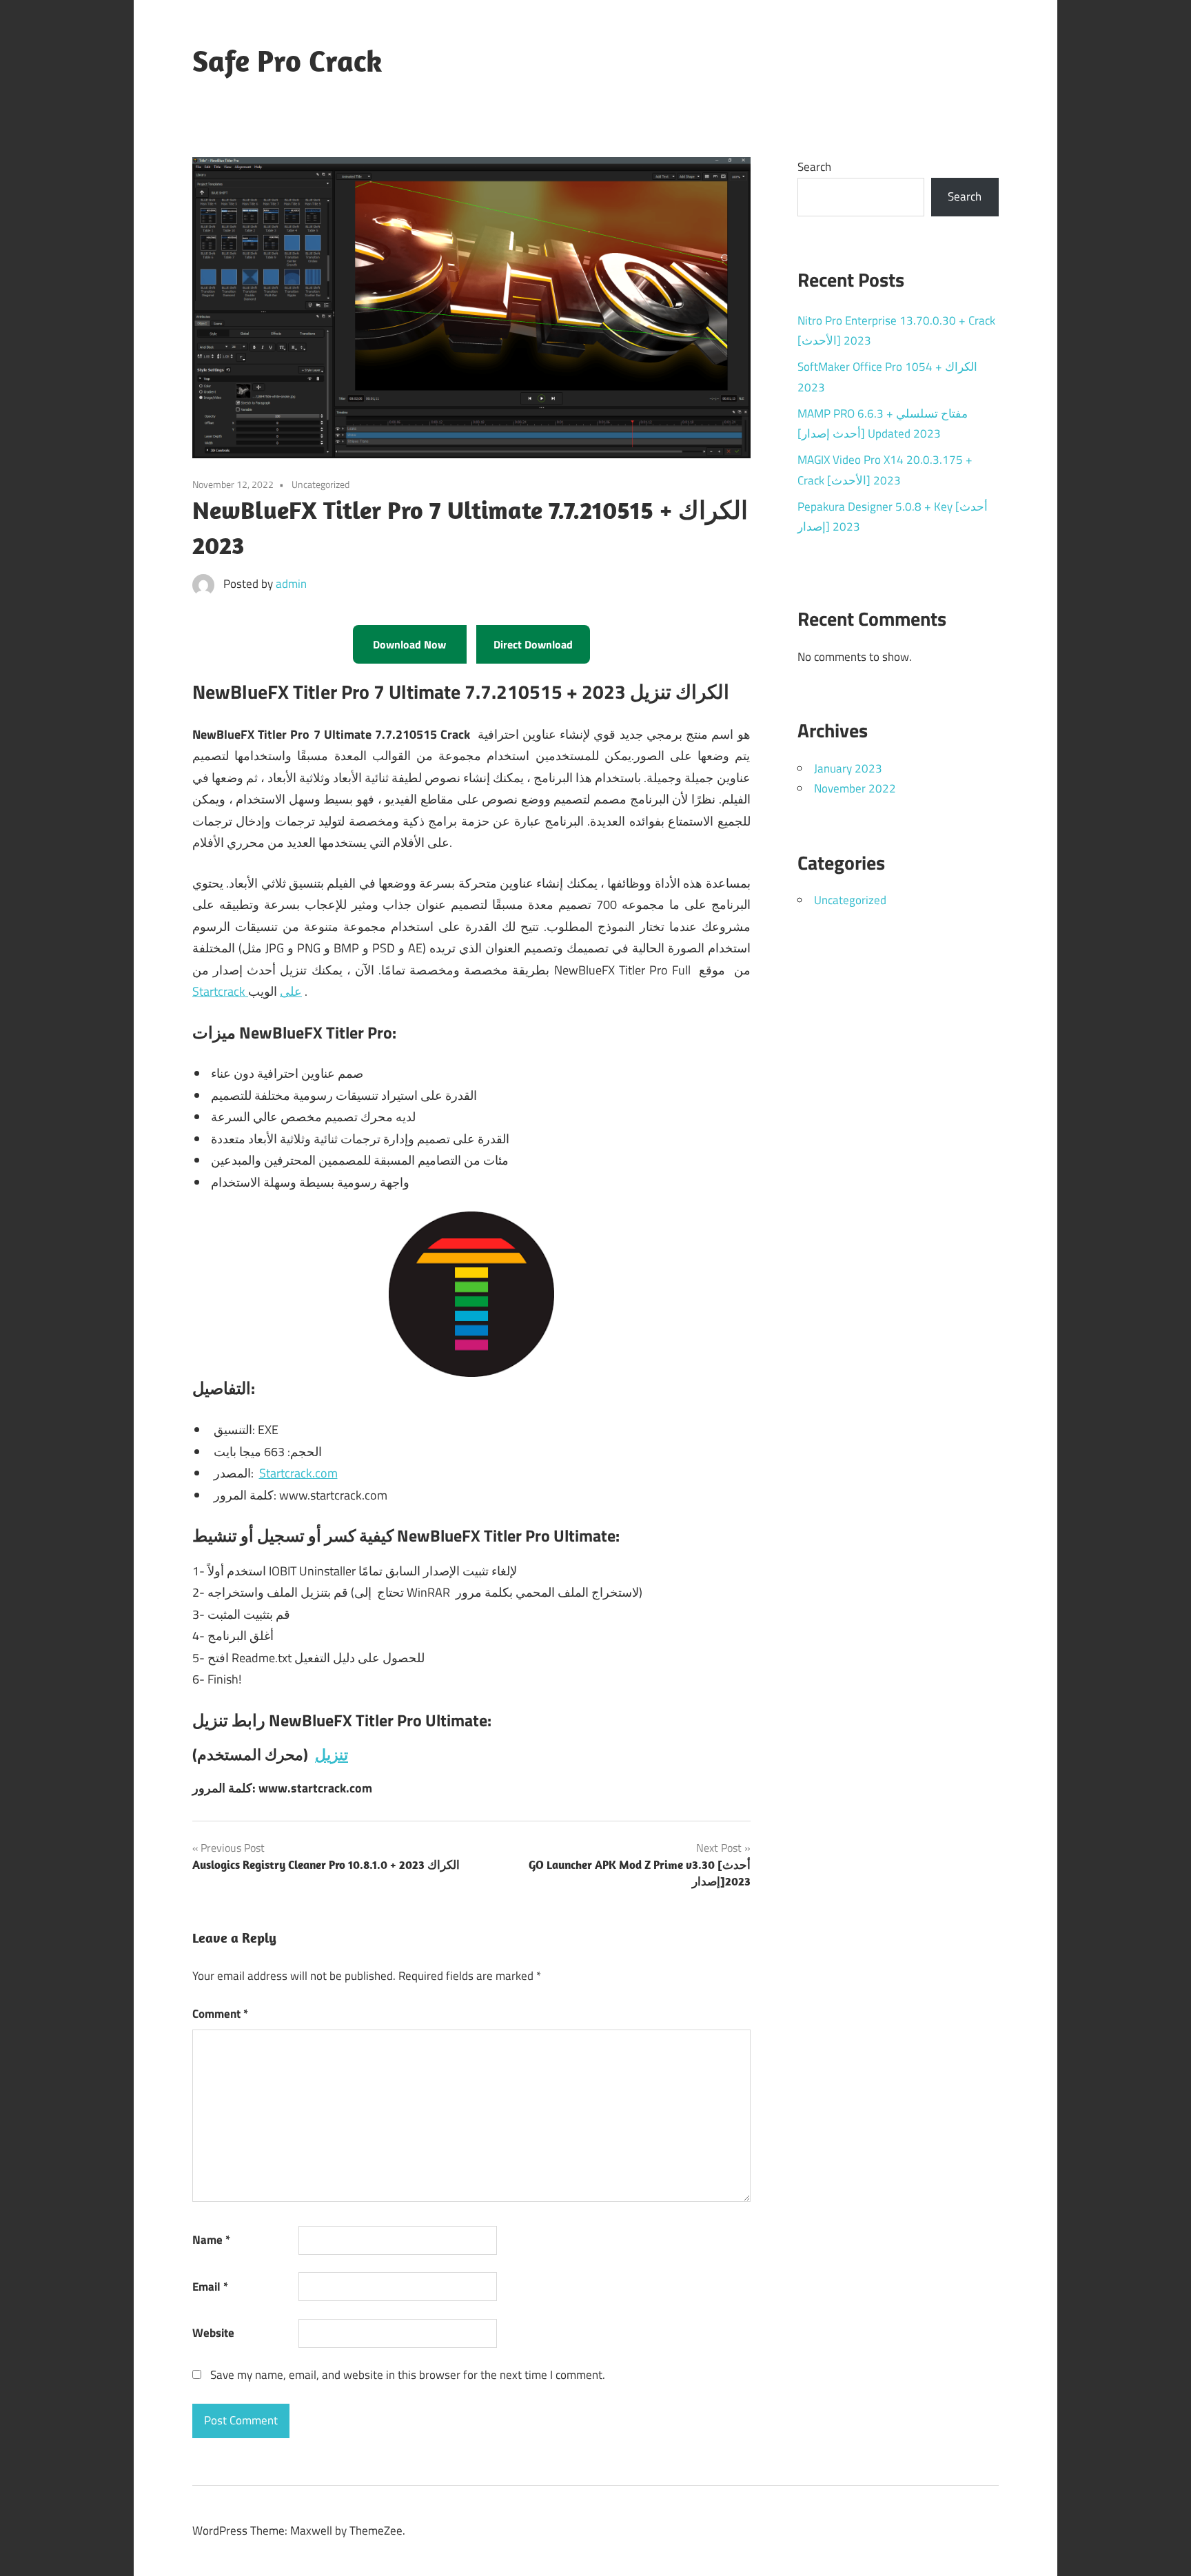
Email (210, 2287)
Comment (220, 2014)
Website (213, 2333)
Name (211, 2240)
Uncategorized (850, 900)
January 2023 (848, 768)
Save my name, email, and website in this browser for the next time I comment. (408, 2375)
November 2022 (855, 788)
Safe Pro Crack (287, 61)
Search (814, 167)
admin (291, 584)
